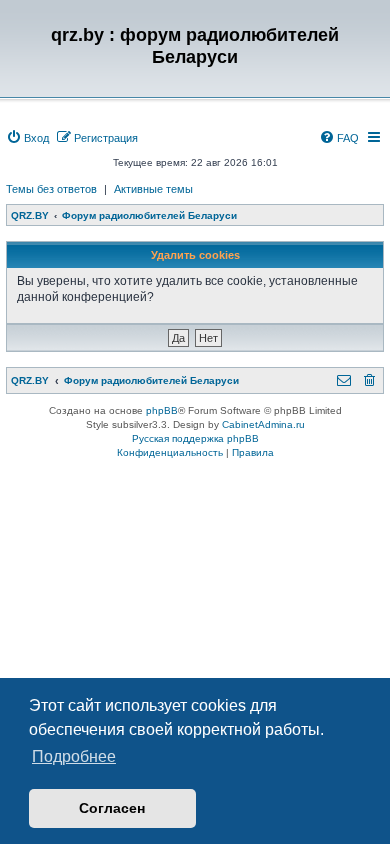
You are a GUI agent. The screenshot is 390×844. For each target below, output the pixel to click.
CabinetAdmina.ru (263, 424)
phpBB (162, 410)
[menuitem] (27, 138)
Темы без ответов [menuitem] (51, 189)
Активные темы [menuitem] (153, 189)
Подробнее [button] (74, 756)
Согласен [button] (112, 808)
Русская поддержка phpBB (195, 438)
